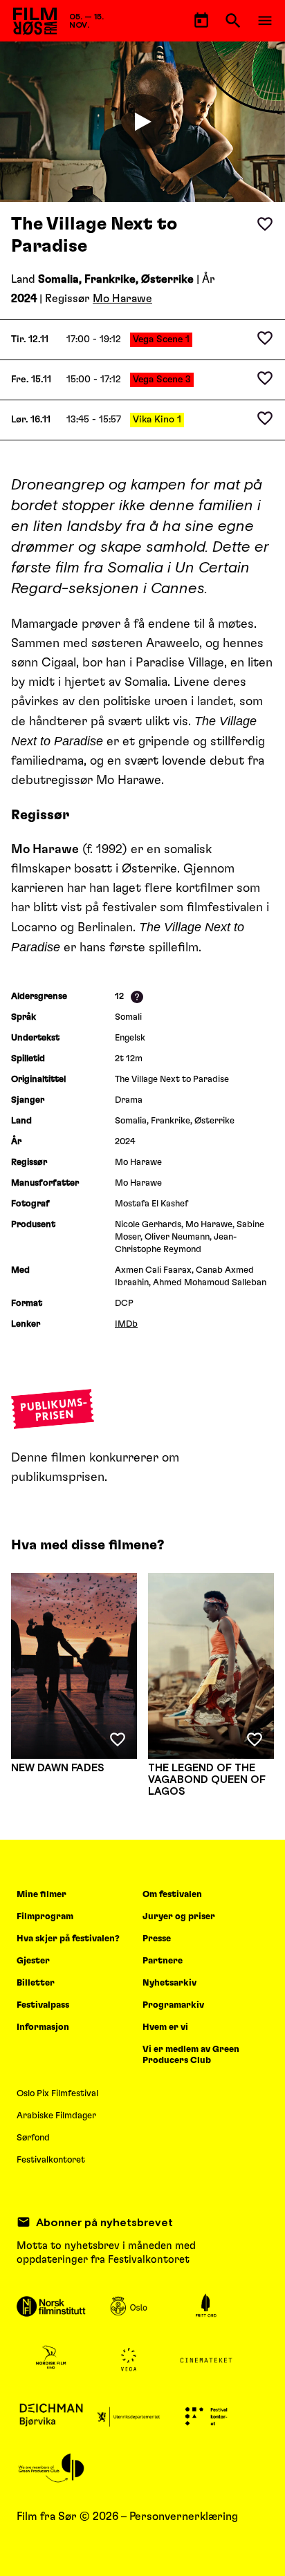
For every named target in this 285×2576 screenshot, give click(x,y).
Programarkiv (173, 2005)
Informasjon (43, 2027)
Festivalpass (43, 2005)
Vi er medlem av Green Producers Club (191, 2055)
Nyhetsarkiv (169, 1983)
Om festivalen (172, 1895)
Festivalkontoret (51, 2160)
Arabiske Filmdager (56, 2116)
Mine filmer (42, 1895)
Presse (157, 1939)
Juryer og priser (179, 1917)
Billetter (36, 1983)
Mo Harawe (122, 299)
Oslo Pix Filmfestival (57, 2094)
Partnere (163, 1961)
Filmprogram (45, 1917)
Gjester (33, 1961)
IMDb (126, 1324)
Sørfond (33, 2138)
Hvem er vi (165, 2027)
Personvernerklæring (184, 2517)
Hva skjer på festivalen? (68, 1939)
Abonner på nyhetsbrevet (104, 2222)
